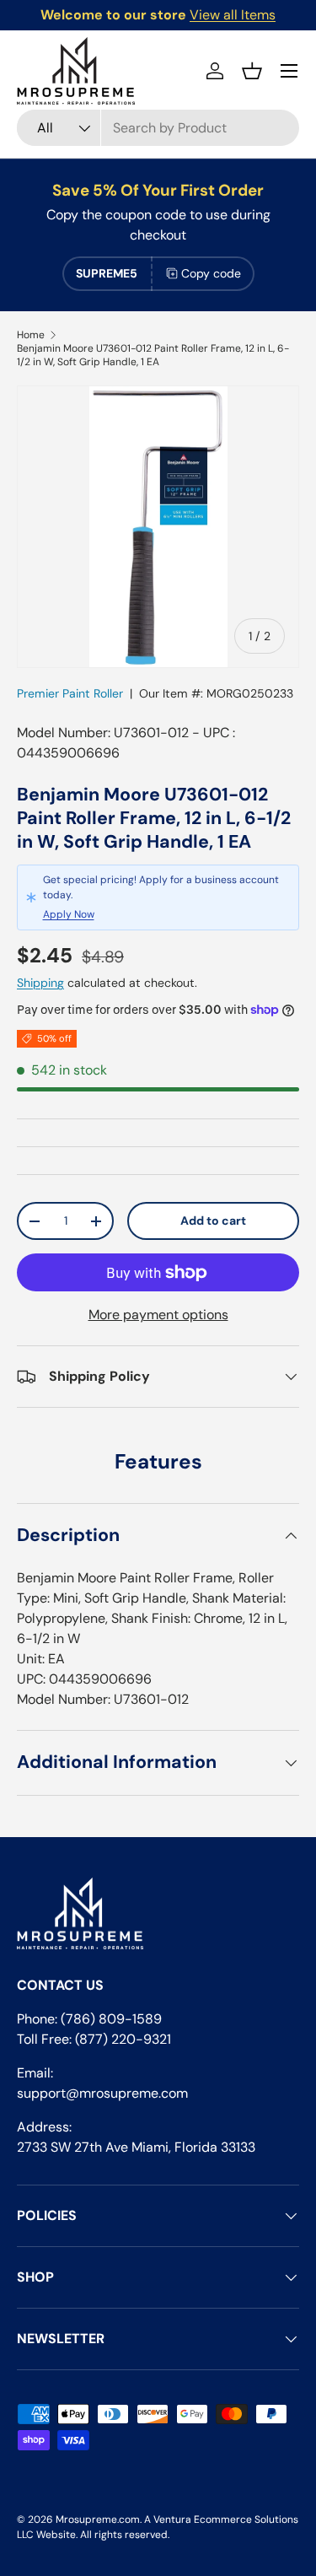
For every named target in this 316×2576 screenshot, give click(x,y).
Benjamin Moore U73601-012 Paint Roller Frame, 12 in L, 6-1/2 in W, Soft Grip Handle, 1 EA (153, 355)
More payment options (158, 1315)
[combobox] (158, 128)
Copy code (211, 273)
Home (31, 335)
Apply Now (69, 914)
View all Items (233, 15)
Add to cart (213, 1221)
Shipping (40, 983)
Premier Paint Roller (70, 693)
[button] (252, 71)
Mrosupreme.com (98, 2519)
